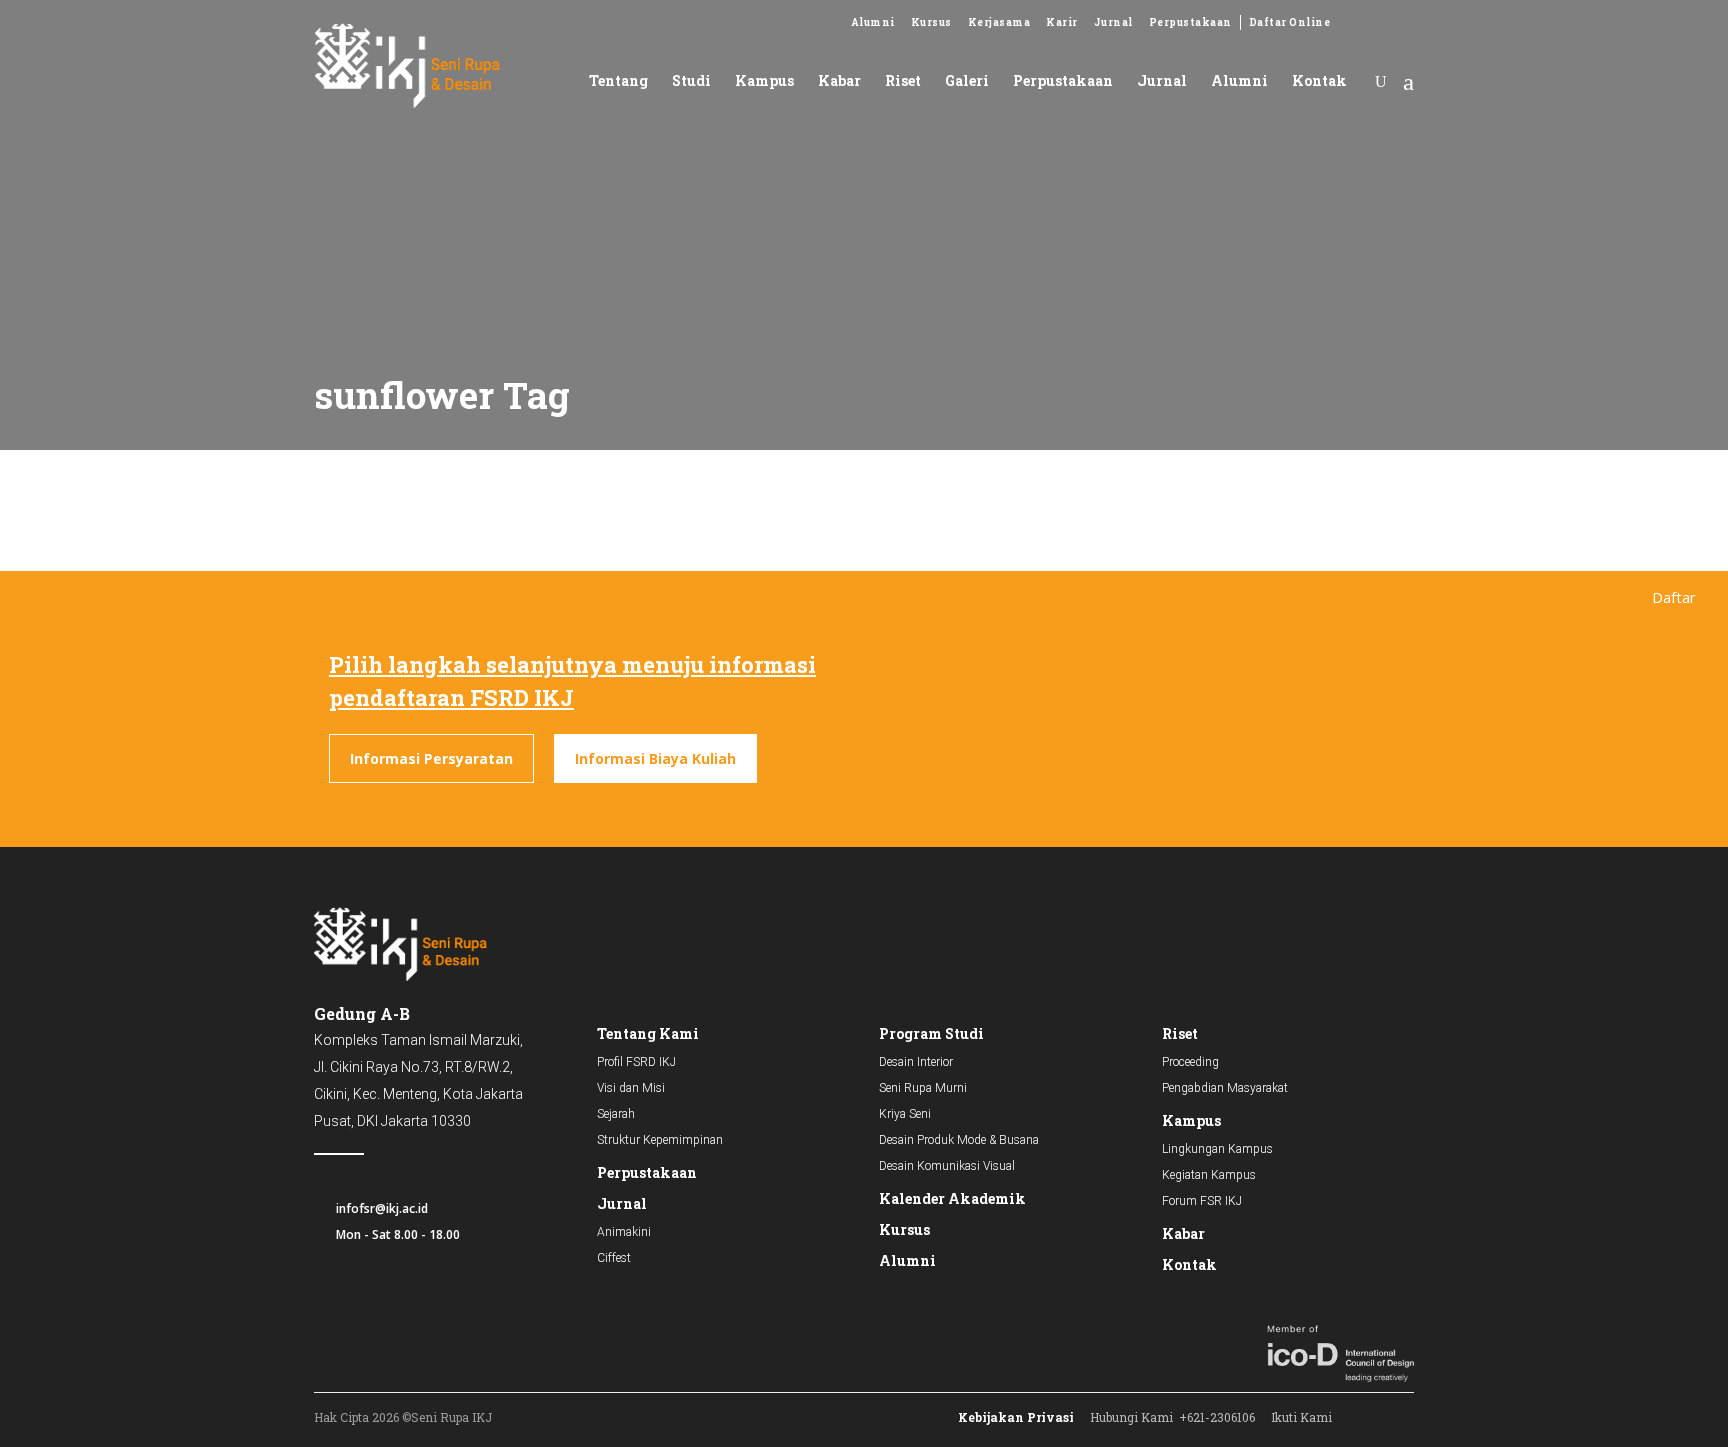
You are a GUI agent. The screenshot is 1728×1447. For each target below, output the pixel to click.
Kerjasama (999, 22)
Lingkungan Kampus (1217, 1149)
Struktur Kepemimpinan (660, 1140)
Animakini (624, 1232)
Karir (1062, 22)
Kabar (1183, 1233)
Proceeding (1190, 1062)
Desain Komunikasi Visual (947, 1166)
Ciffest (614, 1258)
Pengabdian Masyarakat (1225, 1088)
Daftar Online (1290, 22)
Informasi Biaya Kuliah (655, 758)
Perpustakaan (1190, 22)
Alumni (873, 22)
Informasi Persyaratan (431, 758)
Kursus (931, 22)
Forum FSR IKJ (1202, 1201)
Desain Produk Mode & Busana (959, 1140)
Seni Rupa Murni (923, 1088)
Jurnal (1113, 22)
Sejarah (616, 1114)
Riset (1180, 1033)
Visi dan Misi (631, 1088)
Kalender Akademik (952, 1198)
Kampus (1191, 1120)
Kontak (1189, 1264)
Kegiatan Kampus (1209, 1175)
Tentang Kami (648, 1033)
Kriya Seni (905, 1114)
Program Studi (931, 1033)
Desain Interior (916, 1062)
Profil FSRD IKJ (636, 1062)
